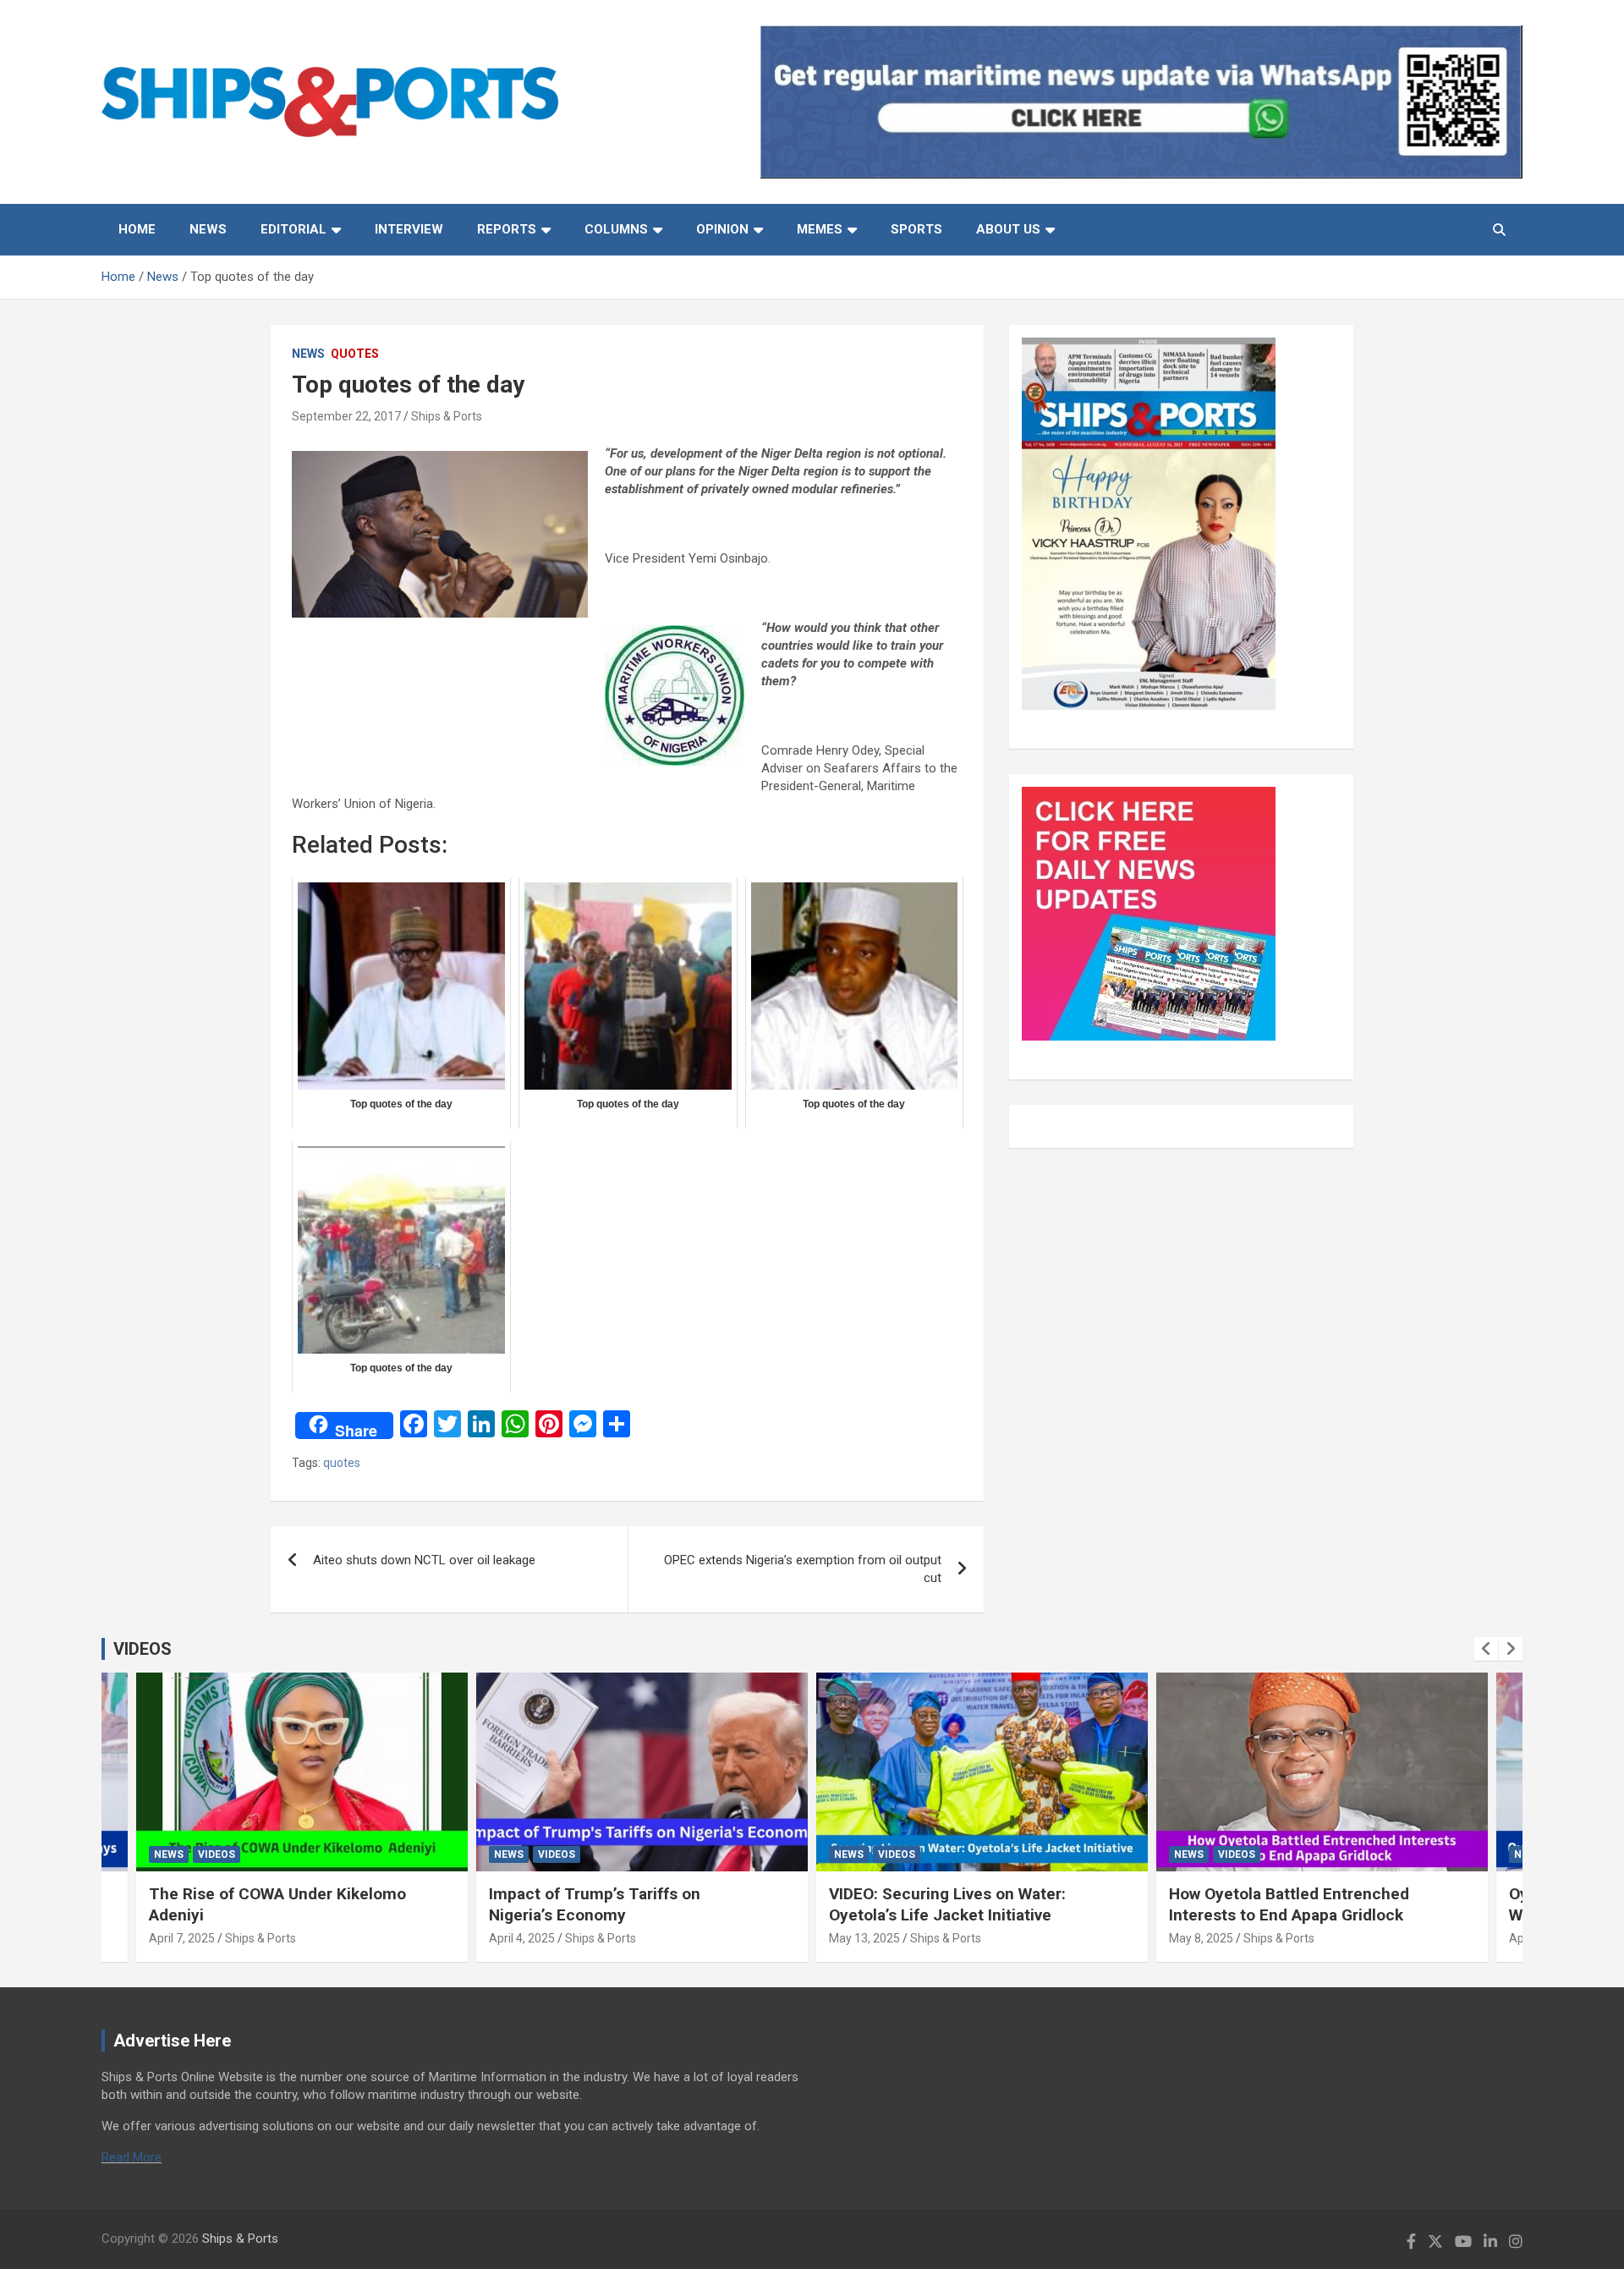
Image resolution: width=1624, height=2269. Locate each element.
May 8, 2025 (1201, 1938)
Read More (132, 2157)
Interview (409, 229)
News (208, 229)
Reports (507, 229)
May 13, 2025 (864, 1938)
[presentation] (1486, 1649)
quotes (342, 1463)
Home (137, 229)
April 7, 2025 (182, 1938)
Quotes (355, 354)
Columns (616, 229)
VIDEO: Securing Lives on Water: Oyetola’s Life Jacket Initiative (947, 1904)
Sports (916, 229)
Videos (217, 1854)
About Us (1008, 229)
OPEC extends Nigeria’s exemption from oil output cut (803, 1569)
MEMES (820, 229)
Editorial (294, 229)
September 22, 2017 (346, 416)
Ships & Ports (447, 416)
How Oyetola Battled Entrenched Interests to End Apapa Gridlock (1289, 1904)
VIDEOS (143, 1649)
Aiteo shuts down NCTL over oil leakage (424, 1560)
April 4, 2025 (522, 1938)
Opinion (722, 229)
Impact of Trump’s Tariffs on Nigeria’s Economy (595, 1904)
